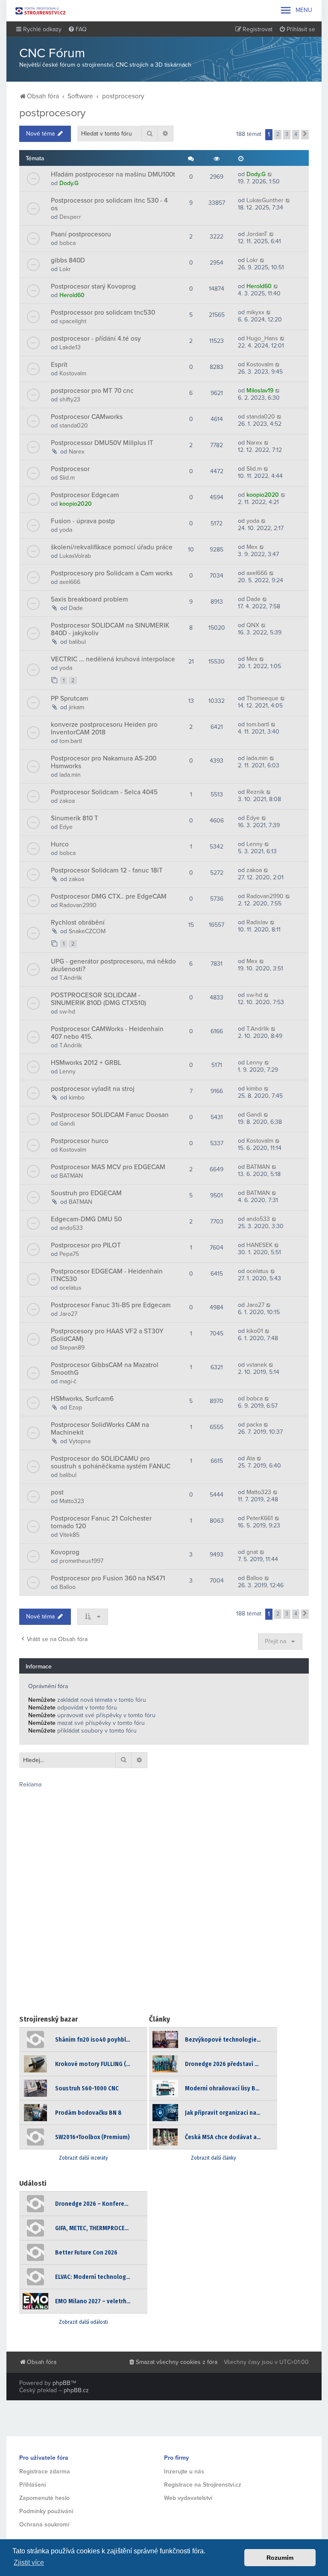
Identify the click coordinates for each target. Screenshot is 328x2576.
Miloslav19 (260, 391)
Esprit (59, 365)
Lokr (65, 269)
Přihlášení (32, 2485)
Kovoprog (65, 1552)
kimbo (77, 1098)
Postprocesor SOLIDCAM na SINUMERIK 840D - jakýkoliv (110, 629)
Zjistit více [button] (29, 2563)
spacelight (73, 321)
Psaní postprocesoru (81, 234)
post (57, 1492)
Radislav (257, 922)
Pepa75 (69, 1254)
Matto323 (72, 1501)
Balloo (67, 1587)
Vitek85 (69, 1535)
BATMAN (71, 1176)
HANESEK (259, 1245)
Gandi (67, 1124)
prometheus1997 (81, 1561)
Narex (77, 452)
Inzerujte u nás (184, 2471)
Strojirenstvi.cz (41, 11)
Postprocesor (70, 469)
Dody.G (69, 183)
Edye (66, 827)
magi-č (68, 1381)
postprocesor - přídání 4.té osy (96, 339)
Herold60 (72, 295)
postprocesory (52, 113)
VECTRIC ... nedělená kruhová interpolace (113, 659)
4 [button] (296, 134)
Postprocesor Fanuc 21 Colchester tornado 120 (101, 1522)
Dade (76, 608)
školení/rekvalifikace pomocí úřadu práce (112, 547)
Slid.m (67, 478)
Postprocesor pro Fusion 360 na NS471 (108, 1578)
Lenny (255, 844)
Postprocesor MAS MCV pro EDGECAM (108, 1167)
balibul (77, 642)
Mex (252, 547)
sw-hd (67, 1012)
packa (254, 1425)
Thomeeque (262, 698)
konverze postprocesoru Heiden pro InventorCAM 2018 (104, 728)
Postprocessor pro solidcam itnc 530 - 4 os (109, 204)
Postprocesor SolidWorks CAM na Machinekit (100, 1429)
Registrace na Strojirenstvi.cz (203, 2485)
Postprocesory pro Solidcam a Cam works (112, 573)
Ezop (75, 1407)
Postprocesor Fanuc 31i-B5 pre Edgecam (111, 1305)
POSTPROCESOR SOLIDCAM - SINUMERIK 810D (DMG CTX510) (98, 999)
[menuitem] (77, 29)
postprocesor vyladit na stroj (93, 1089)
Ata (251, 1458)
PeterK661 (260, 1518)
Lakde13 (70, 347)
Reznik (255, 792)
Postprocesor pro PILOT (86, 1245)
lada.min (70, 775)
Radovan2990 (78, 905)
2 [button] (278, 134)
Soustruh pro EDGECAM (86, 1193)
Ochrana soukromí (44, 2524)
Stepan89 (72, 1348)
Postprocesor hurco (80, 1141)
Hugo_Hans (262, 338)
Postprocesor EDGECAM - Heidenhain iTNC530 (107, 1275)
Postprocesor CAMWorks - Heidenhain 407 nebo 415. (107, 1033)
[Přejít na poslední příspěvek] (270, 174)
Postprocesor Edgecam (85, 495)
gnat (252, 1552)
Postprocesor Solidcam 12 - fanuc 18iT (107, 870)
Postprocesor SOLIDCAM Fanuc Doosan (110, 1115)
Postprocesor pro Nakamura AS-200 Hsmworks (104, 762)
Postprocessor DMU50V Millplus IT (102, 443)
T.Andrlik (71, 978)
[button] (305, 135)
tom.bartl (71, 741)
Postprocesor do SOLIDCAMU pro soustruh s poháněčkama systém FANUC (111, 1462)
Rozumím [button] (280, 2558)
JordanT (257, 234)
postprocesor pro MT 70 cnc (92, 391)
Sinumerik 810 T (75, 818)
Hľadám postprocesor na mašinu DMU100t (113, 174)
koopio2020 (76, 504)
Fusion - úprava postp (83, 521)
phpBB (61, 2383)
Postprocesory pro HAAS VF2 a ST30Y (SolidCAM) (107, 1335)
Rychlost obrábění (78, 923)
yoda (66, 530)
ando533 (71, 1228)
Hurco (60, 844)
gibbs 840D (68, 260)
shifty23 (70, 399)
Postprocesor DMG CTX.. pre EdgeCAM (109, 896)
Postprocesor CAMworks (87, 417)
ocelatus (70, 1288)
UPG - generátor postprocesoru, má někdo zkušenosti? (113, 965)
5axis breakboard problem (89, 599)
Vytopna (80, 1441)
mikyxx (255, 312)
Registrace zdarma (45, 2471)
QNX (253, 625)
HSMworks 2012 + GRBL (86, 1063)
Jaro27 (68, 1314)
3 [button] (287, 134)
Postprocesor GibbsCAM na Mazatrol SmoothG (105, 1369)
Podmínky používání (46, 2511)
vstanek (257, 1365)
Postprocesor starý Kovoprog (93, 286)
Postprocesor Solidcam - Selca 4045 (104, 792)
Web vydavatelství (188, 2498)
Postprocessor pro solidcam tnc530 (103, 312)
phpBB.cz (76, 2390)
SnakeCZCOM (87, 931)
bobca (67, 243)
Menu (296, 10)
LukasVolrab (75, 556)
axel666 (70, 582)
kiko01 (255, 1331)
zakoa (67, 801)
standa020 (74, 426)
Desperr (70, 217)
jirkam (76, 707)
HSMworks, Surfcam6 (82, 1399)
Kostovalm (73, 373)
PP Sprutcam (70, 699)
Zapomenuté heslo (44, 2498)
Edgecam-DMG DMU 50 (86, 1219)
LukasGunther (265, 200)
